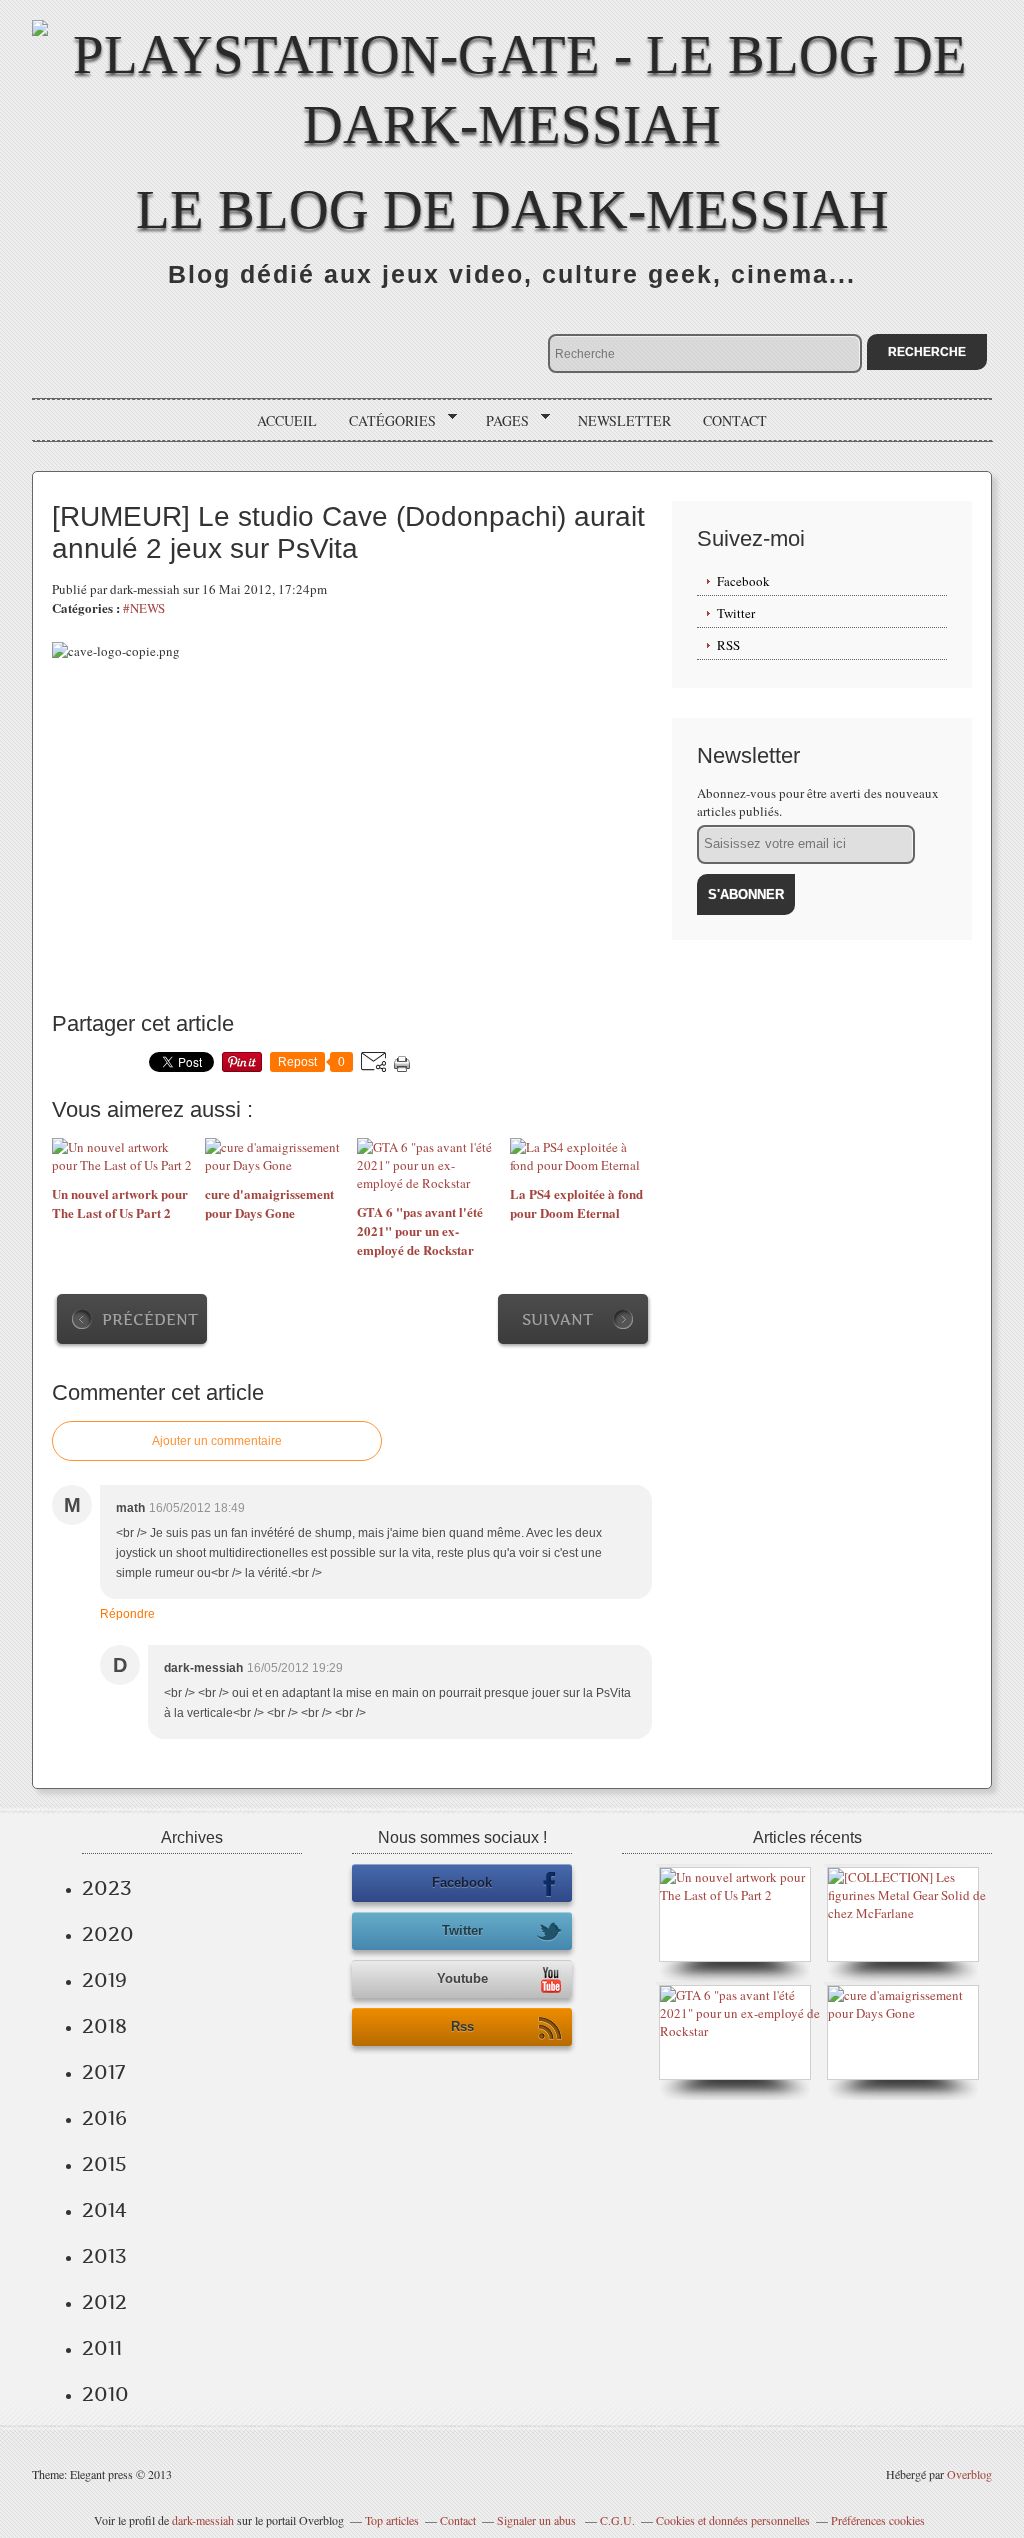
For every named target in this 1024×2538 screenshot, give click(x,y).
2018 (104, 2026)
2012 (104, 2302)
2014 (104, 2210)
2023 (107, 1888)
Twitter (736, 613)
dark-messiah (203, 2520)
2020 (108, 1934)
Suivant (557, 1319)
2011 (102, 2348)
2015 (104, 2164)
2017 (103, 2072)
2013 (104, 2256)
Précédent (150, 1319)
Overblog (969, 2474)
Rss (462, 2026)
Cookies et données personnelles (733, 2520)
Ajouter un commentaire (217, 1441)
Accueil (287, 420)
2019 (104, 1980)
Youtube (462, 1978)
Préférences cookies (878, 2520)
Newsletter (624, 420)
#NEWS (144, 608)
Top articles (392, 2520)
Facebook (743, 581)
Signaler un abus (538, 2520)
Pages (500, 421)
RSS (728, 645)
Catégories (385, 421)
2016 (104, 2118)
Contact (735, 420)
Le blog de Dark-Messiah (512, 209)
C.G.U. (617, 2520)
